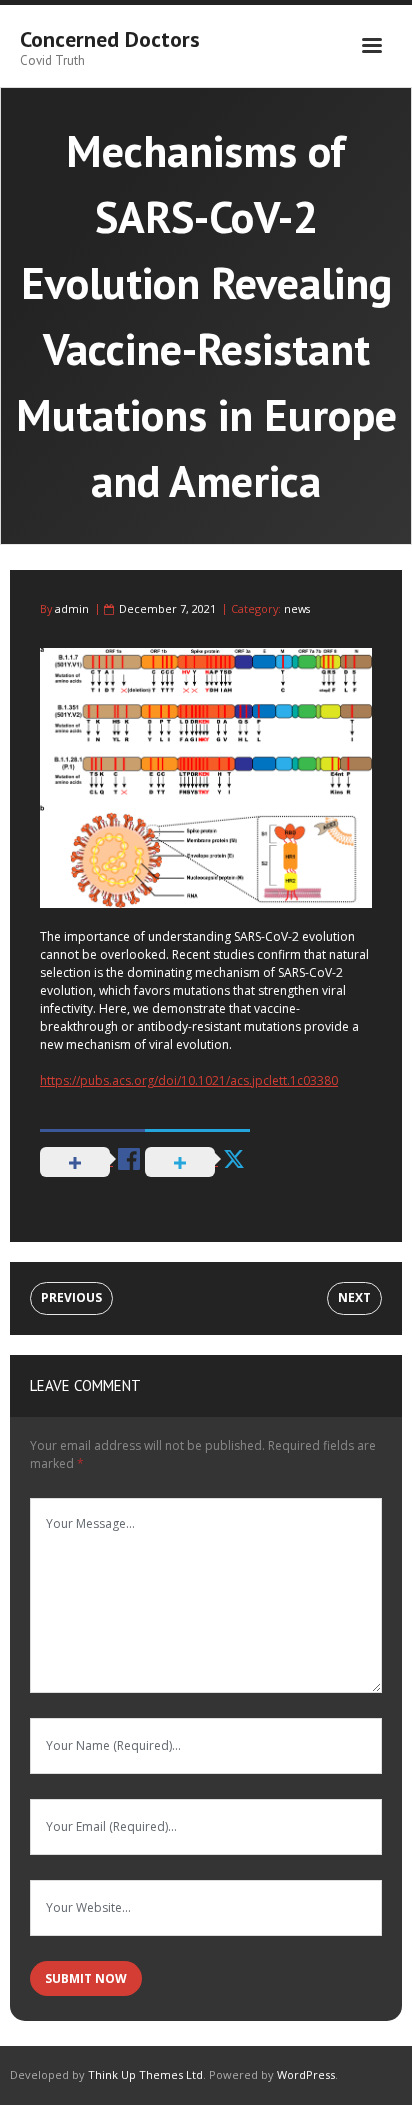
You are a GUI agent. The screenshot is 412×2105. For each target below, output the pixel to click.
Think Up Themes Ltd (145, 2074)
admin (72, 608)
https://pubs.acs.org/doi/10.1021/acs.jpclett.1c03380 (189, 1080)
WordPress (306, 2074)
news (297, 608)
